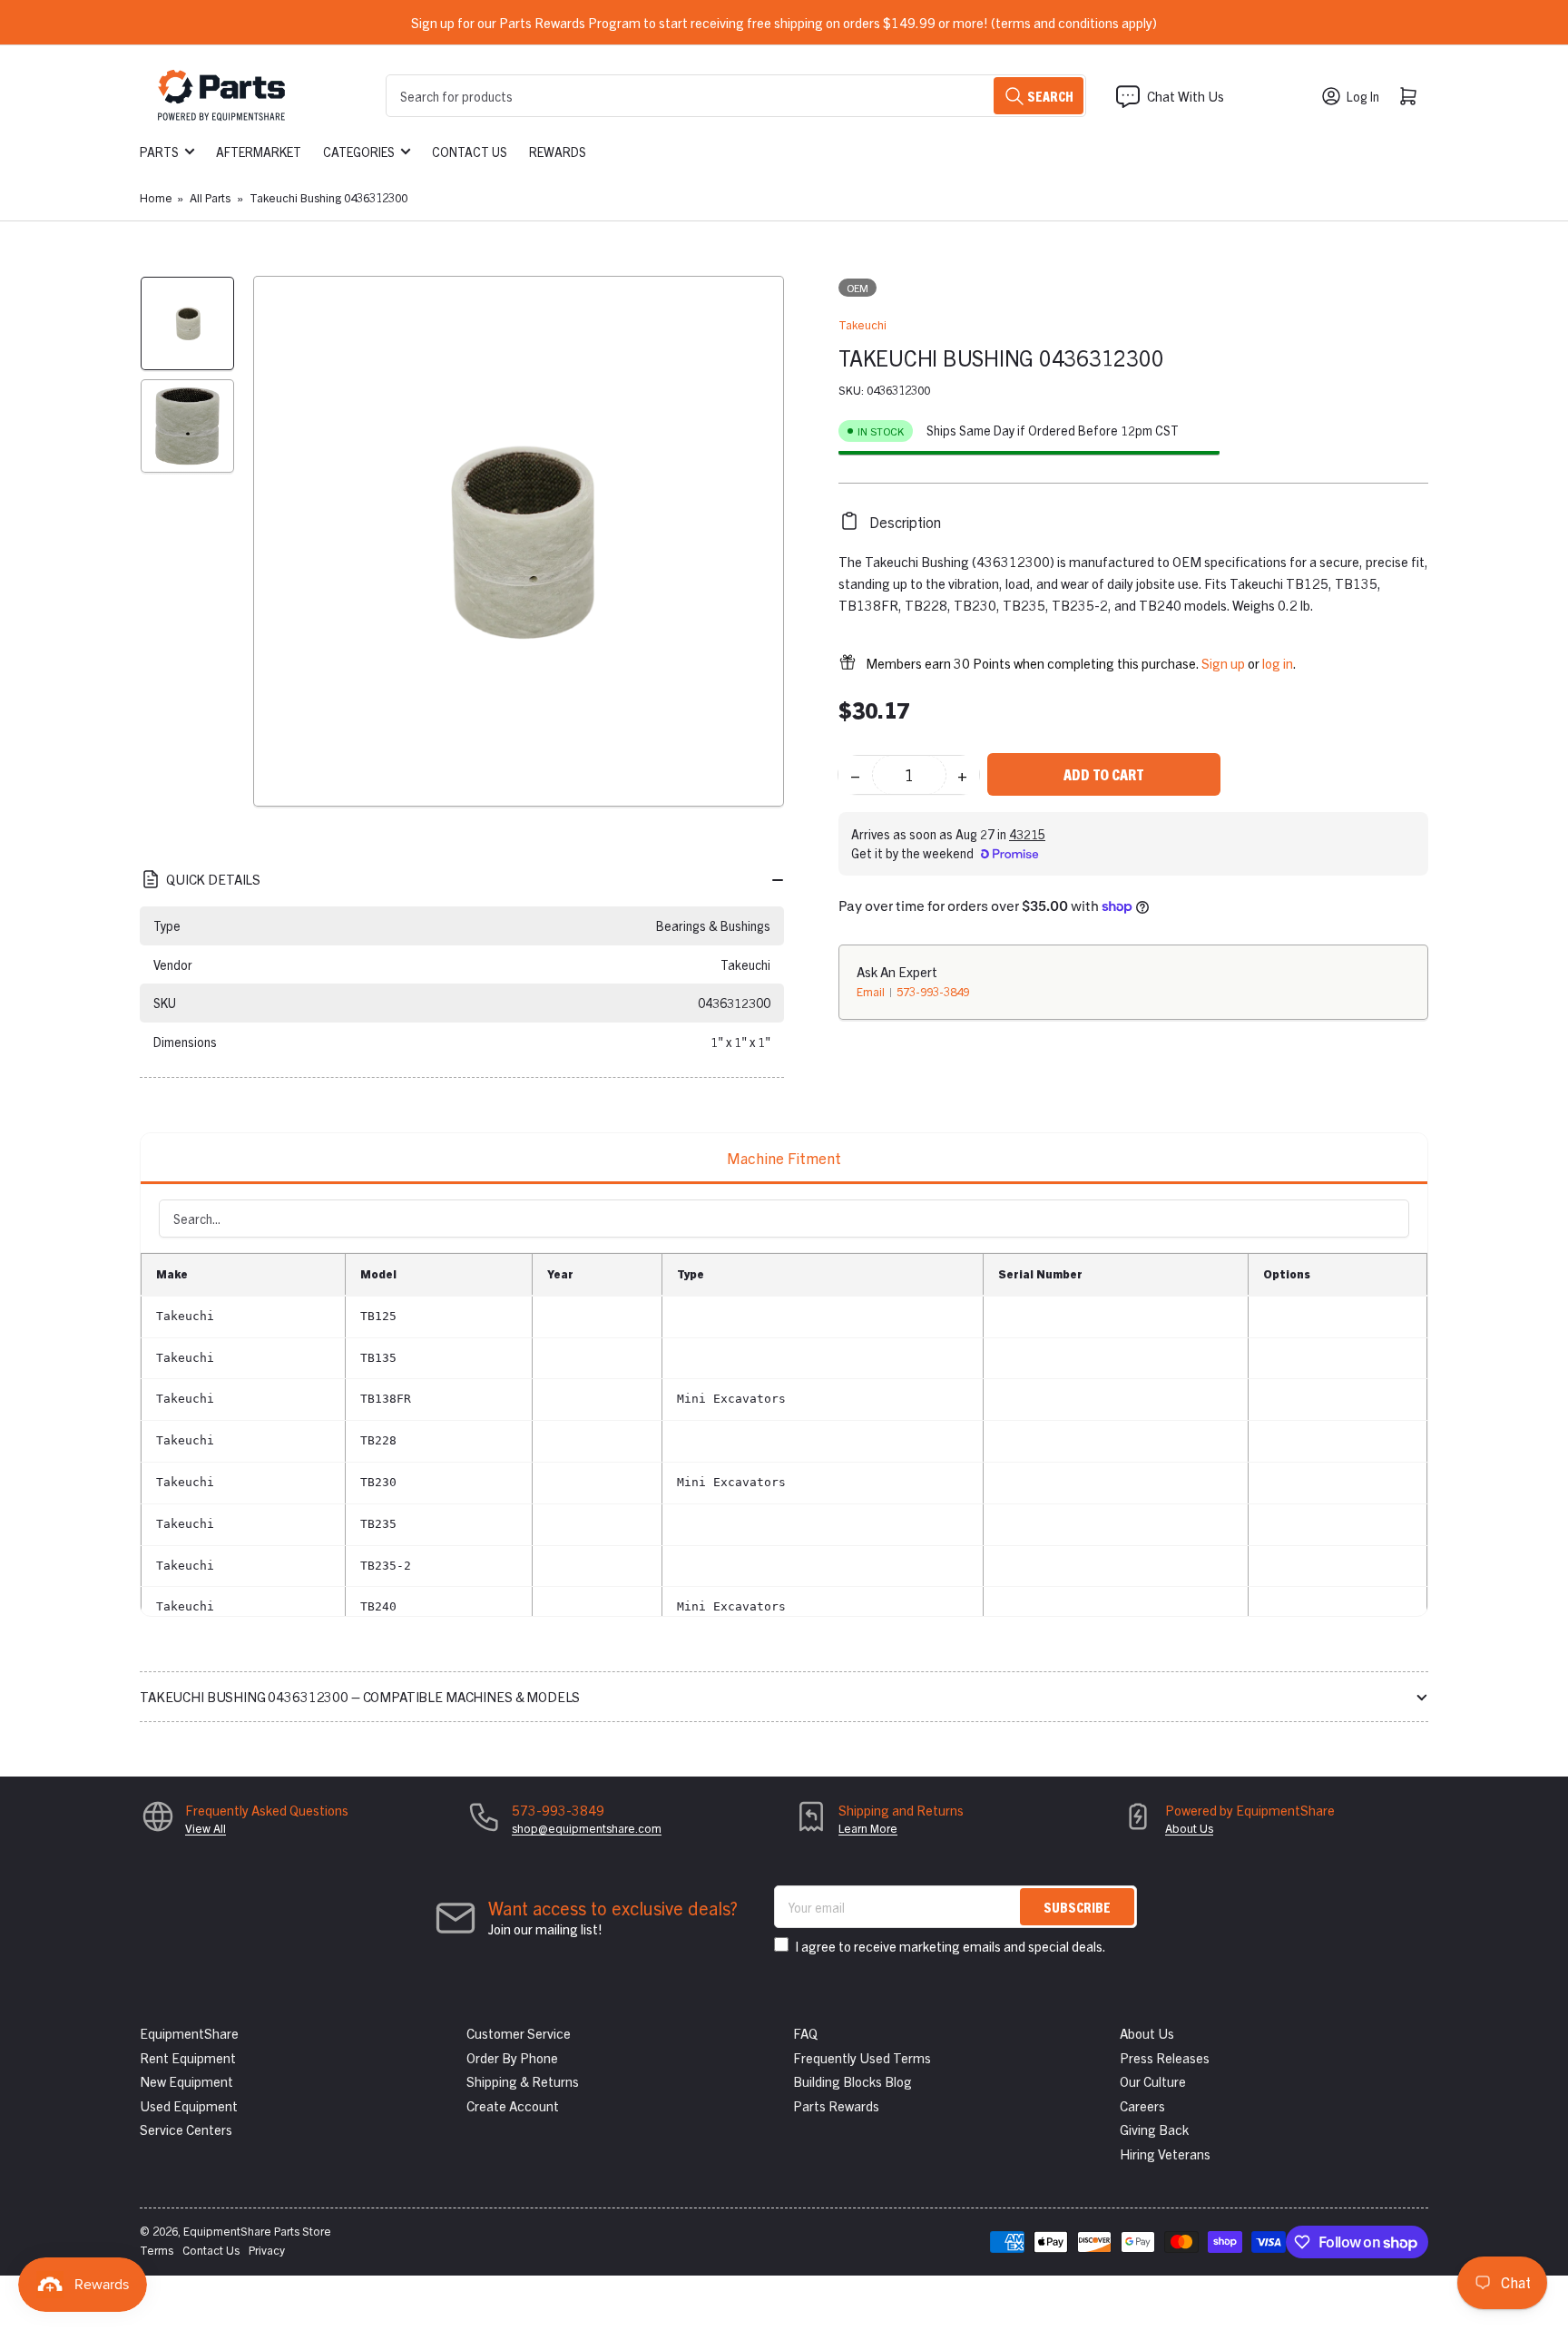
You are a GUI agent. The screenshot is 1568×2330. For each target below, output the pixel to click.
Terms (157, 2250)
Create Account (513, 2105)
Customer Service (519, 2033)
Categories (359, 152)
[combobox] (736, 96)
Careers (1142, 2105)
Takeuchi (862, 324)
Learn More (868, 1828)
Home (156, 197)
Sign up (1223, 662)
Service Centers (186, 2129)
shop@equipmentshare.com (587, 1828)
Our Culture (1153, 2081)
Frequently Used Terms (862, 2057)
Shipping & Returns (523, 2081)
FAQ (805, 2033)
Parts (159, 152)
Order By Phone (512, 2057)
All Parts (210, 197)
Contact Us (470, 152)
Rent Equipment (188, 2057)
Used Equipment (189, 2105)
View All (206, 1828)
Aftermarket (259, 152)
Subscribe (1077, 1907)
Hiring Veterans (1165, 2154)
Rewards (558, 152)
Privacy (267, 2250)
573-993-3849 (933, 990)
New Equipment (186, 2081)
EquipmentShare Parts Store (257, 2231)
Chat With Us (1186, 96)
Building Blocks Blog (853, 2081)
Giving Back (1154, 2129)
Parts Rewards (836, 2105)
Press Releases (1165, 2057)
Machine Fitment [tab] (784, 1157)
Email (872, 990)
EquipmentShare (189, 2033)
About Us (1189, 1828)
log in (1278, 662)
